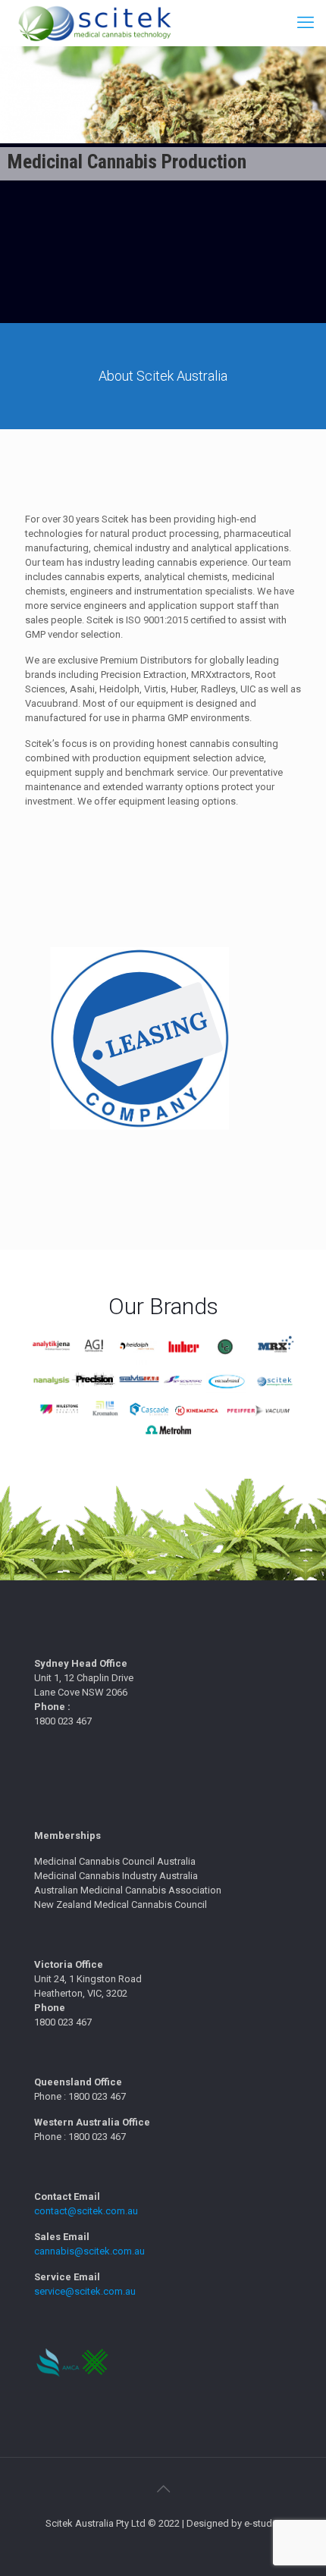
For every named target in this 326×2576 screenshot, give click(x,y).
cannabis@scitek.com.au (89, 2251)
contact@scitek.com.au (86, 2211)
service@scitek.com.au (85, 2291)
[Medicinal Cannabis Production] (94, 23)
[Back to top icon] (163, 2489)
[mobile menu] (306, 23)
